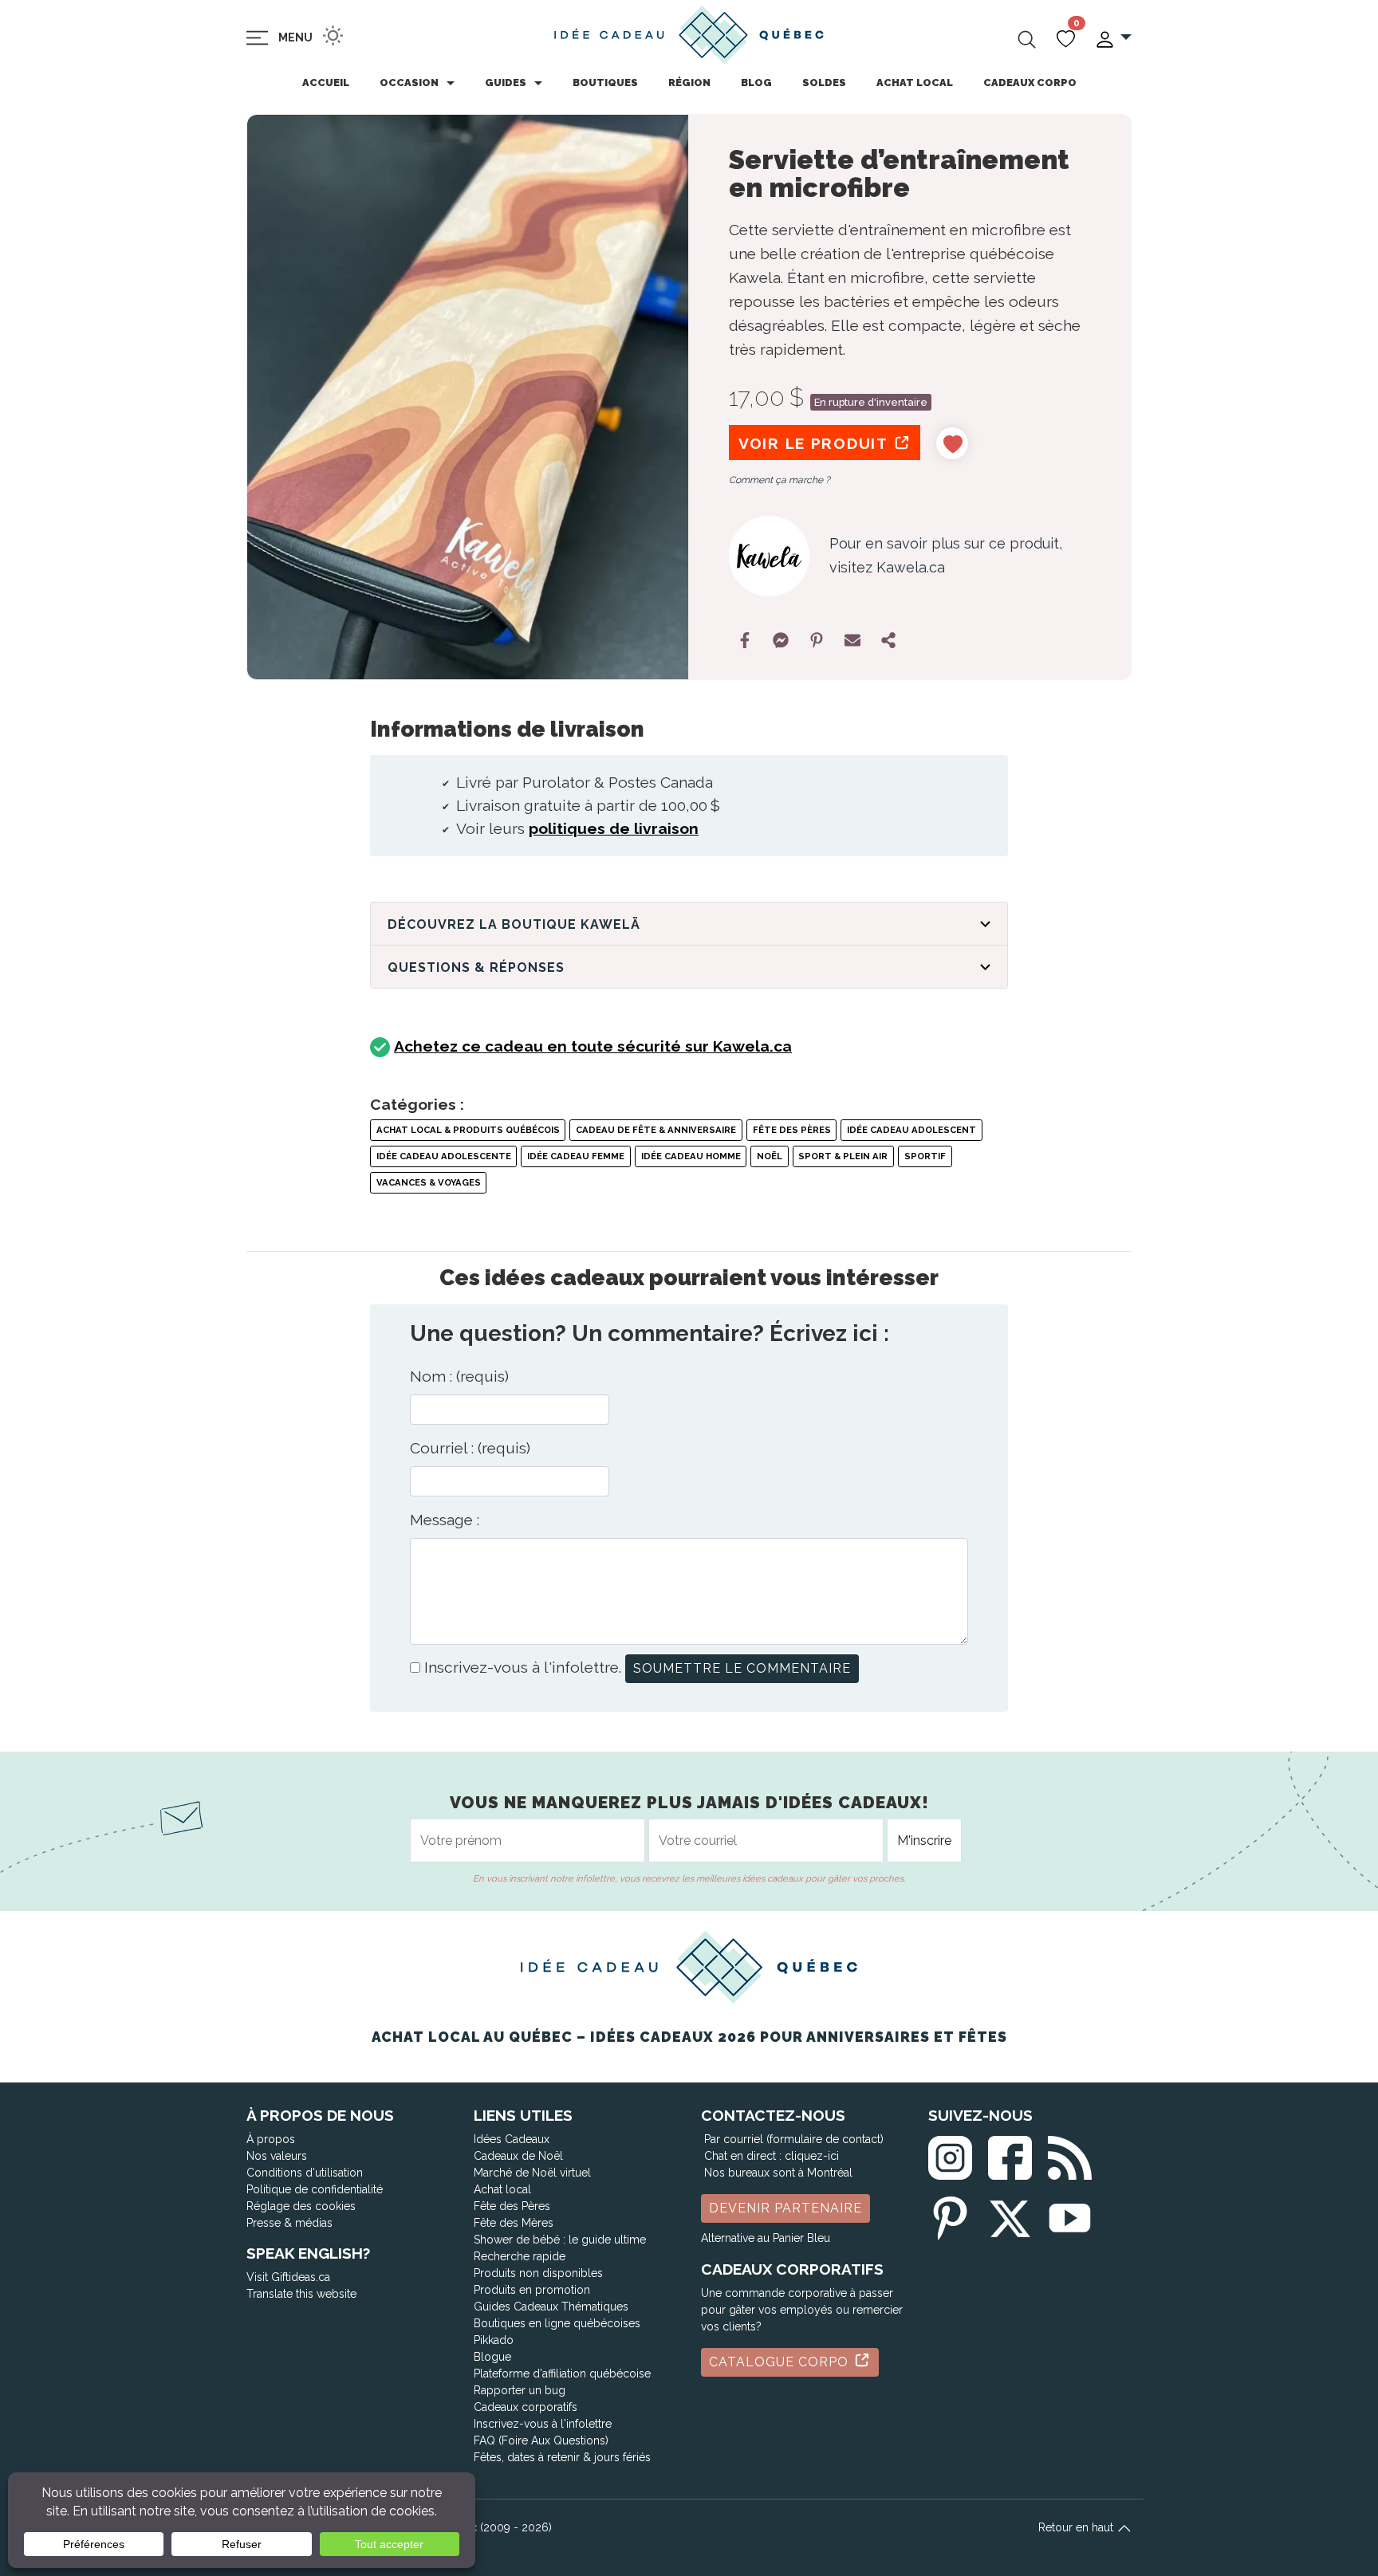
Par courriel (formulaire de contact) (794, 2139)
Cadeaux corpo (1030, 83)
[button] (1113, 38)
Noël (770, 1156)
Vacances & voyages (429, 1182)
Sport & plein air (843, 1156)
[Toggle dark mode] (333, 35)
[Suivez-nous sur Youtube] (1070, 2215)
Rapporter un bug (520, 2390)
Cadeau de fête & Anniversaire (656, 1130)
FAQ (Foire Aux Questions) (541, 2440)
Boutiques (605, 83)
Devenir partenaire (785, 2208)
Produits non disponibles (538, 2273)
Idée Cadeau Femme (576, 1156)
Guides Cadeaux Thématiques (551, 2307)
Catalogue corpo (781, 2362)
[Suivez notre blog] (1070, 2155)
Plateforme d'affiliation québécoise (562, 2373)
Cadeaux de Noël (518, 2156)
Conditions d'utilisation (305, 2173)
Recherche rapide (520, 2256)
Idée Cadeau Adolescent (911, 1130)
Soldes (824, 83)
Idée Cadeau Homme (691, 1156)
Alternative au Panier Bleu (766, 2238)
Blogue (492, 2357)
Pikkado (494, 2340)
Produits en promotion (532, 2290)
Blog (756, 83)
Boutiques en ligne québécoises (557, 2323)
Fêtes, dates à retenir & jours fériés (562, 2457)
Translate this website (301, 2294)
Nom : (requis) (459, 1376)
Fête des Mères (514, 2223)
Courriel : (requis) (470, 1448)
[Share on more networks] (888, 640)
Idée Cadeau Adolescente (444, 1156)
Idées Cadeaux (512, 2139)
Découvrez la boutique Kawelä (514, 924)
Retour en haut (1077, 2527)
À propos (271, 2139)
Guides (506, 83)
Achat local (915, 83)
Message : (445, 1520)
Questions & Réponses (476, 967)
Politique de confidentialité (315, 2189)
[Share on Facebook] (745, 640)
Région (689, 83)
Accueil (326, 83)
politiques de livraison (614, 828)
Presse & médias (289, 2223)
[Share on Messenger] (781, 640)
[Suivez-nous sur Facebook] (1010, 2155)
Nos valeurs (277, 2156)
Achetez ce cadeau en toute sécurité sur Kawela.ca (593, 1046)
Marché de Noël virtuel (532, 2173)
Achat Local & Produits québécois (468, 1130)
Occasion (409, 83)
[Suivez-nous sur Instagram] (950, 2155)
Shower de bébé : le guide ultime (560, 2240)
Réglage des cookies (301, 2206)
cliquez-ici (812, 2156)
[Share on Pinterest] (817, 640)
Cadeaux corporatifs (526, 2407)
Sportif (925, 1156)
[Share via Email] (852, 640)
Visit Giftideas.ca (288, 2277)
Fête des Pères (792, 1130)
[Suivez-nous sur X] (1010, 2215)
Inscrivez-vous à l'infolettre (543, 2424)
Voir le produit (815, 443)
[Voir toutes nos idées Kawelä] (769, 556)
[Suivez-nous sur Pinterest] (950, 2215)
